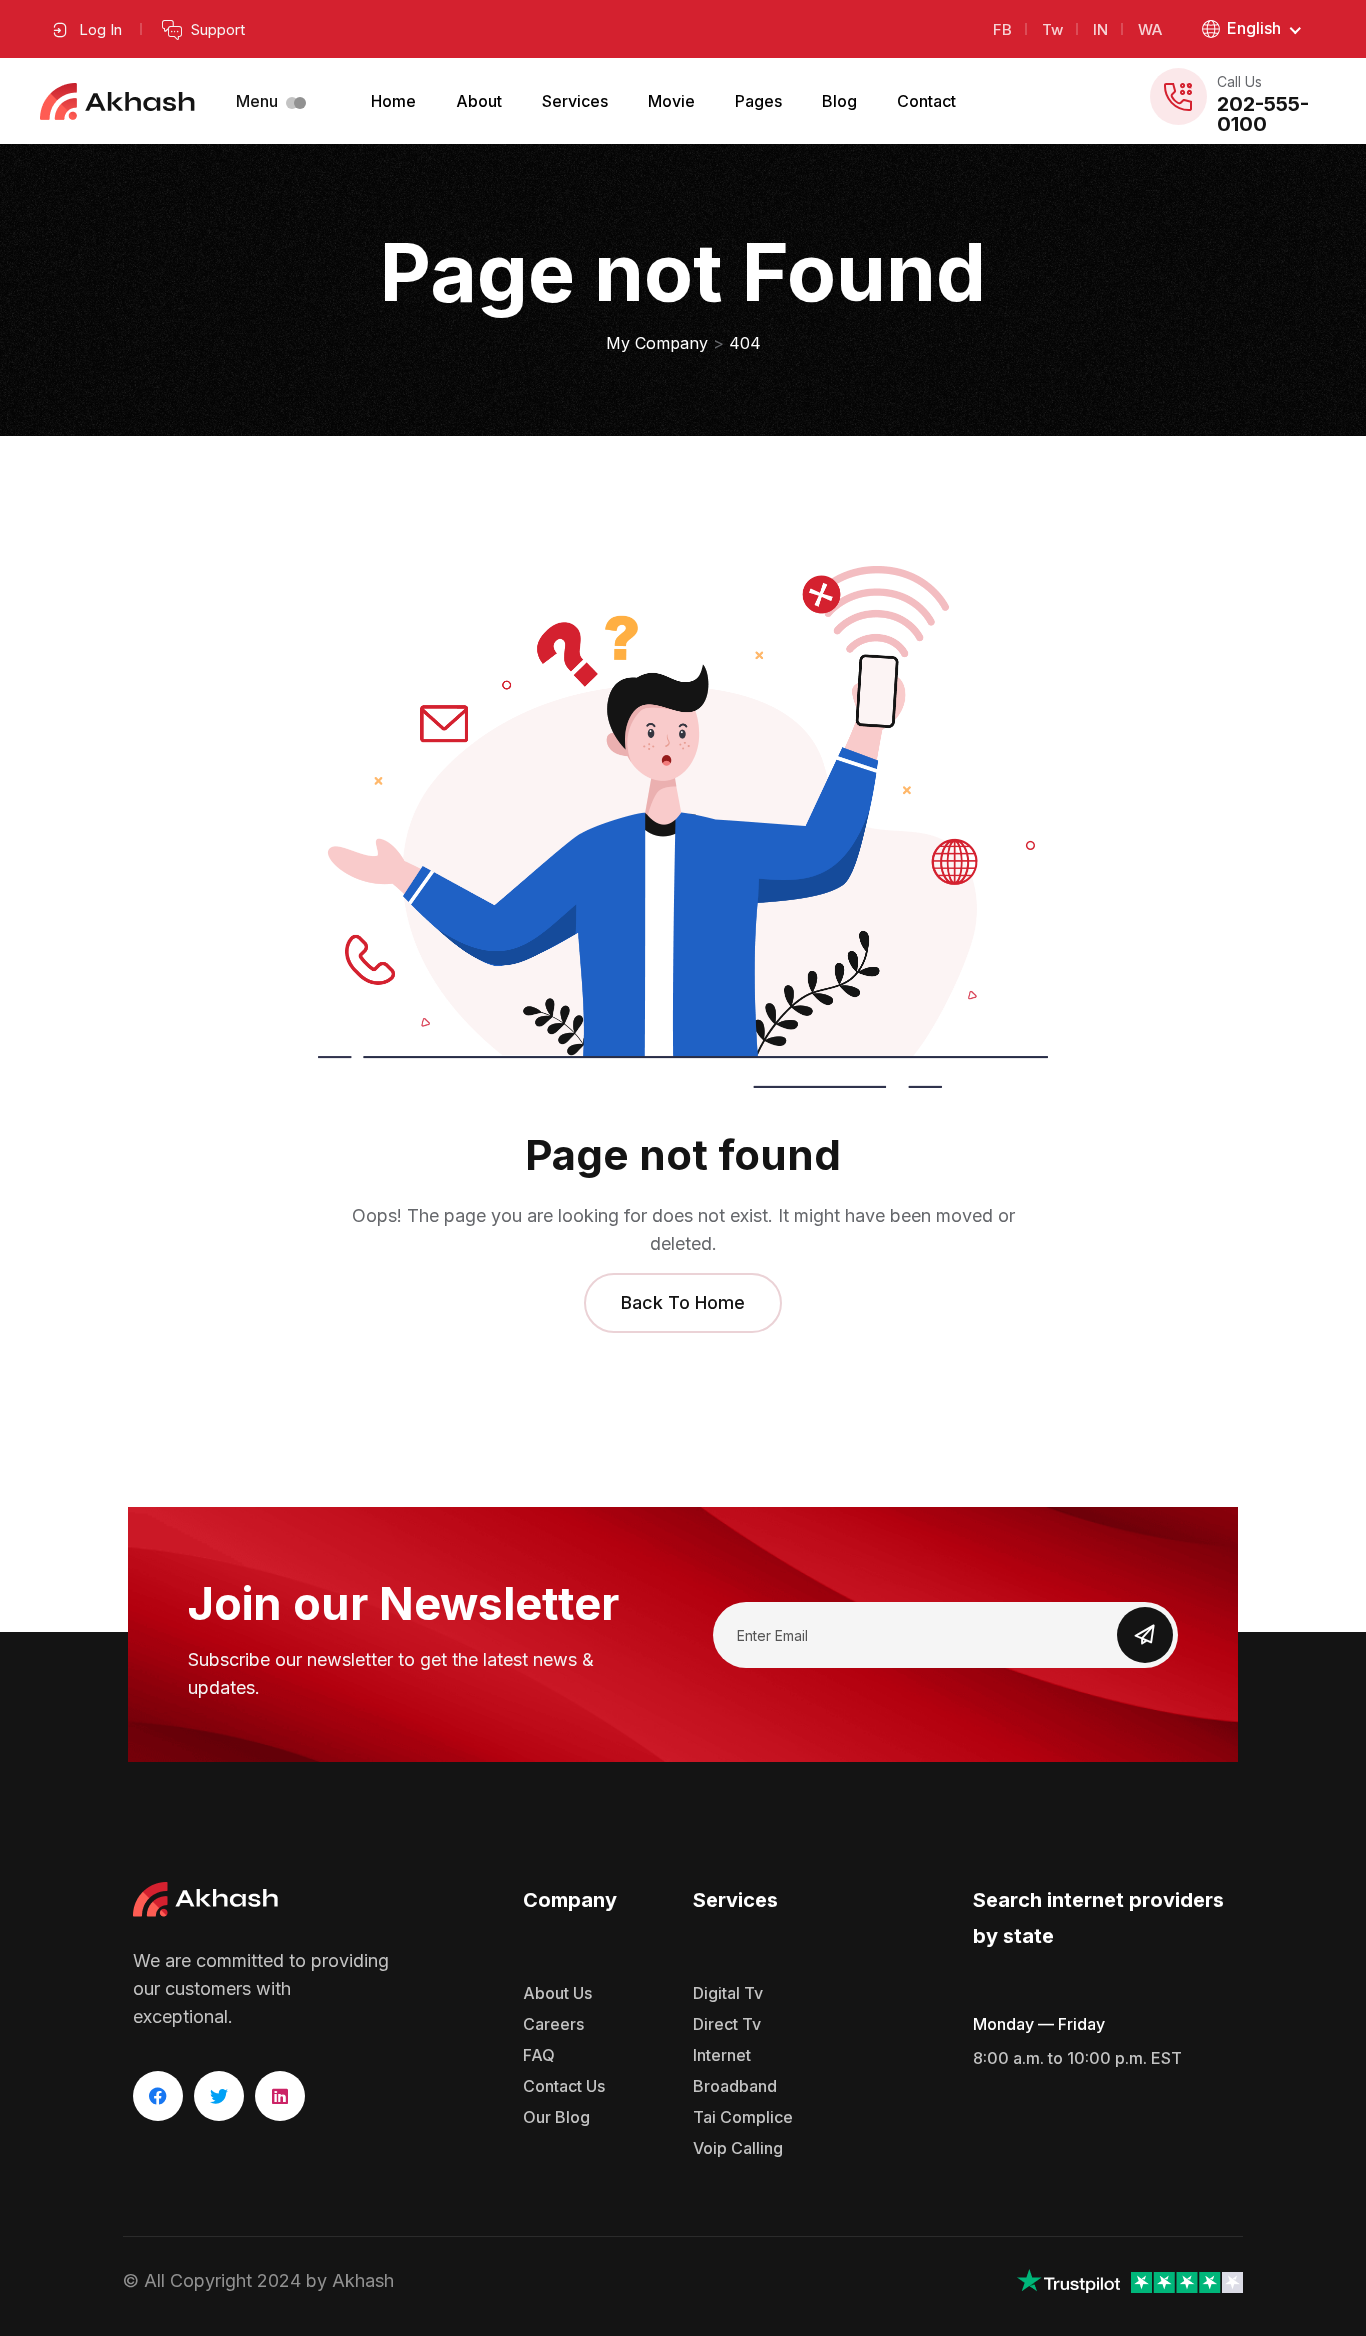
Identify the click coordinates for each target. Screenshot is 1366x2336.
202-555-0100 (1263, 114)
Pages (758, 101)
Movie (671, 101)
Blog (839, 101)
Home (393, 101)
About (479, 101)
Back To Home (683, 1302)
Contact (926, 101)
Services (575, 101)
